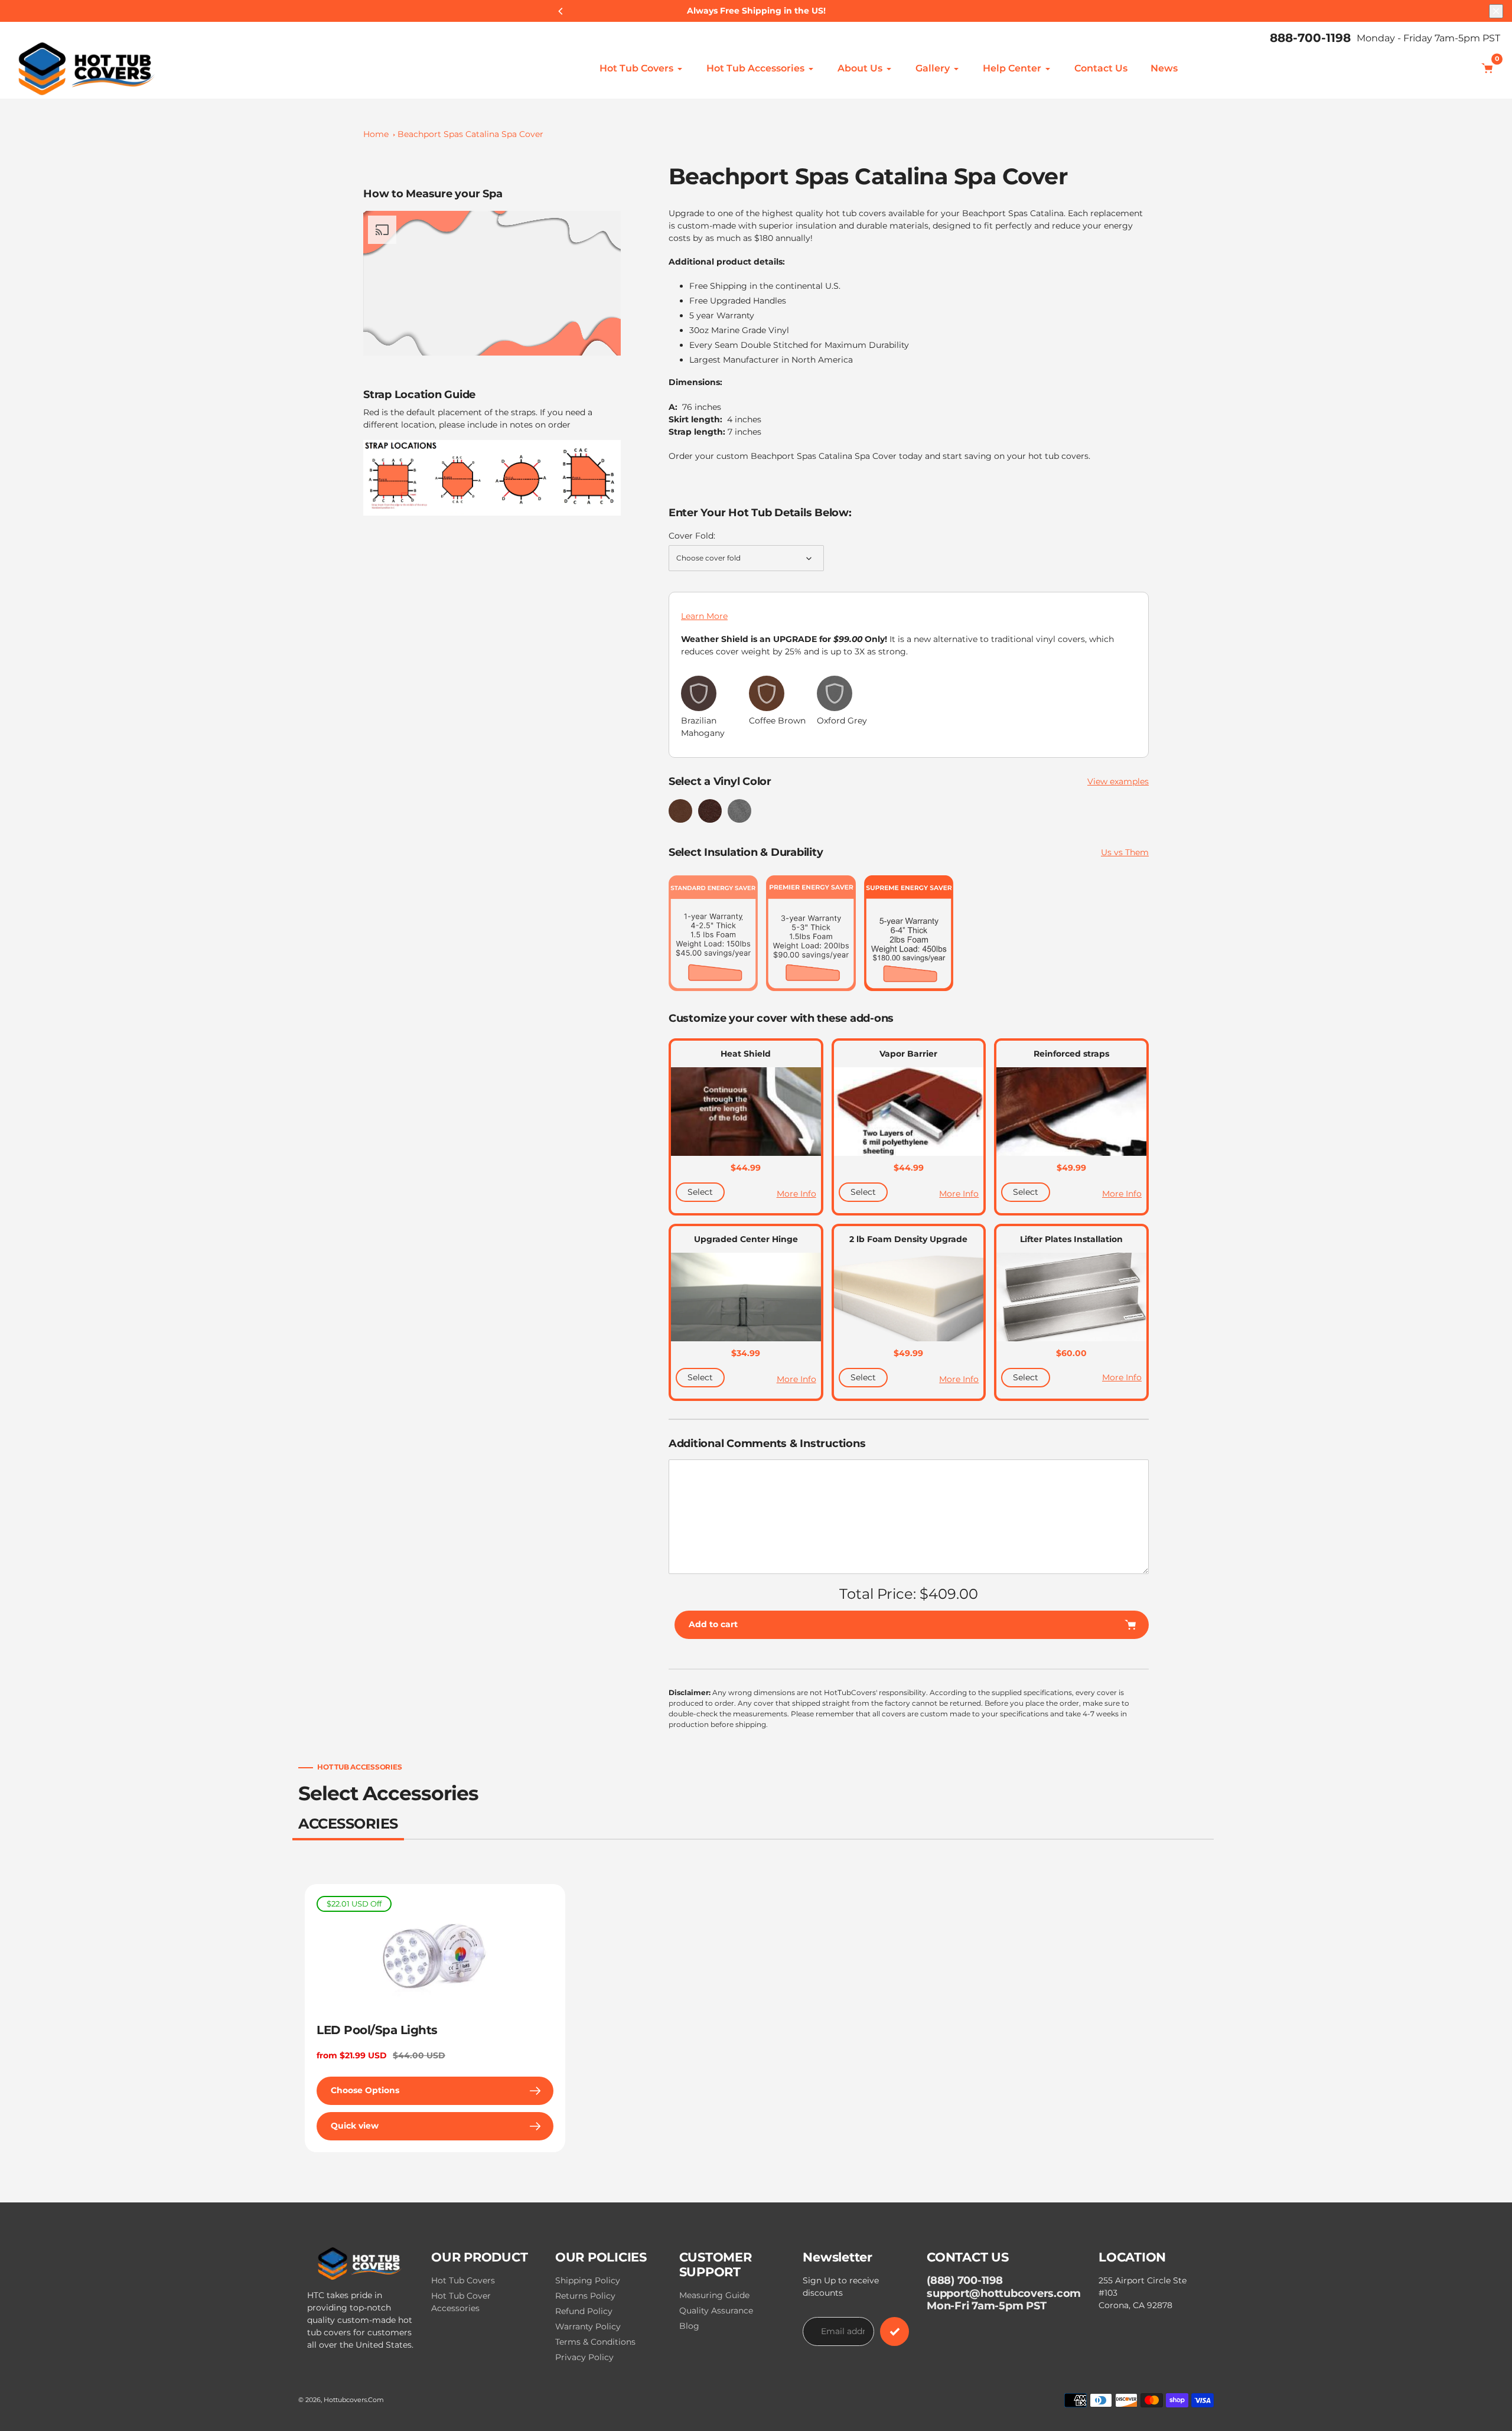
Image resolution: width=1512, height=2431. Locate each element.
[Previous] (561, 11)
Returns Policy (585, 2296)
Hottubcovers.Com (354, 2400)
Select (700, 1192)
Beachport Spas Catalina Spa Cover (470, 134)
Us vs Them (1125, 852)
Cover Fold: (692, 536)
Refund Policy (584, 2311)
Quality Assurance (716, 2311)
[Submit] (895, 2331)
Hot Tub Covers (463, 2280)
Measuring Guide (714, 2295)
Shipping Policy (588, 2280)
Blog (689, 2326)
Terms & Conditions (595, 2342)
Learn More (704, 616)
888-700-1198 (1310, 38)
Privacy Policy (584, 2357)
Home (376, 134)
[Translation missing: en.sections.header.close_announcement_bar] (1496, 11)
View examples (1118, 781)
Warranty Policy (588, 2326)
